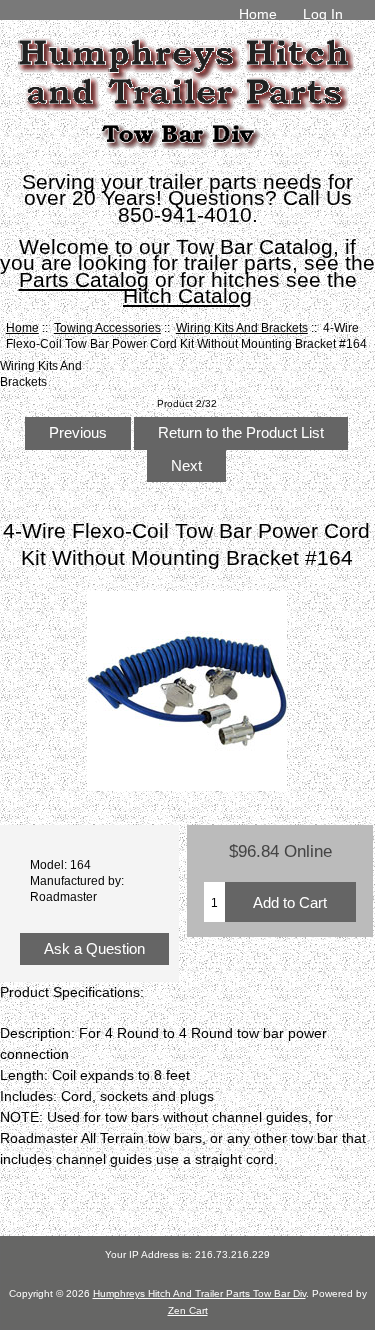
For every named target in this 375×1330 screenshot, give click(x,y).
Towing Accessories (107, 327)
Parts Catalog (84, 279)
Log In (323, 14)
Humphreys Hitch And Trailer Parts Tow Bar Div (199, 1293)
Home (258, 14)
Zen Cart (188, 1310)
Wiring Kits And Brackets (242, 327)
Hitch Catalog (187, 295)
